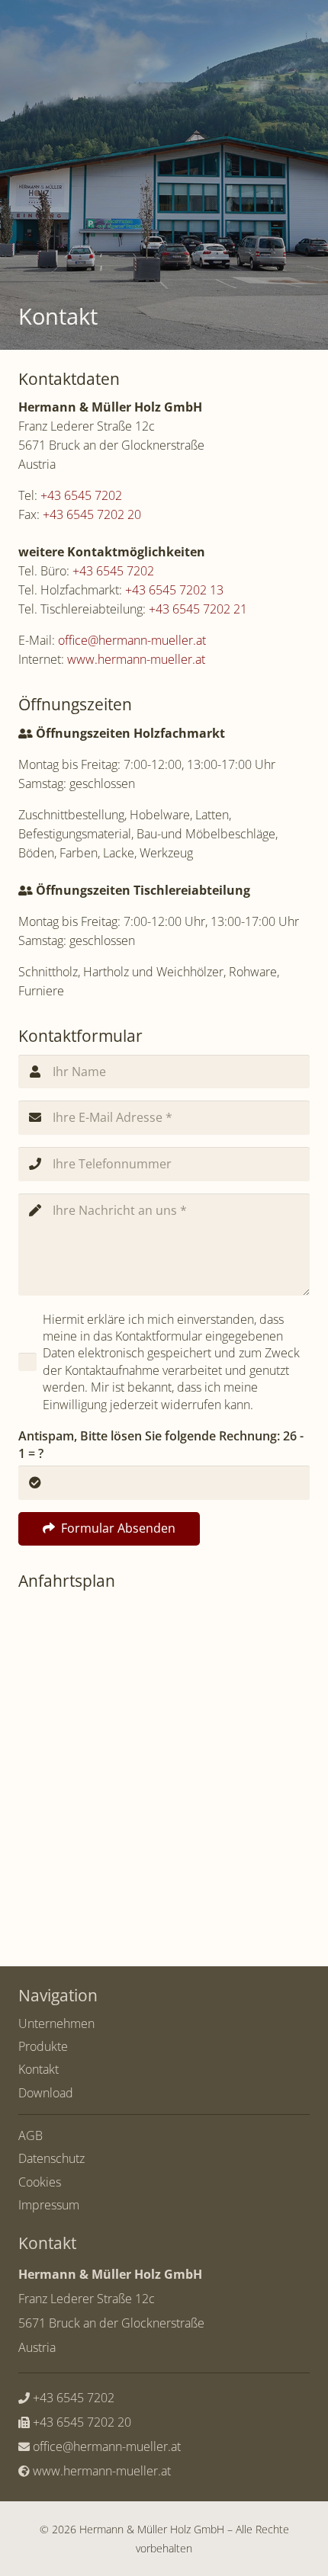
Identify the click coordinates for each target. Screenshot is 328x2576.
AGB (31, 2135)
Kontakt (39, 2069)
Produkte (43, 2046)
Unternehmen (56, 2023)
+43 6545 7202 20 (92, 514)
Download (46, 2093)
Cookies (40, 2182)
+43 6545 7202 (81, 495)
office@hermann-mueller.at (132, 640)
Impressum (49, 2205)
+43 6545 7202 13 (174, 590)
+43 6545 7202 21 (198, 609)
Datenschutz (51, 2158)
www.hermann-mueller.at (136, 659)
